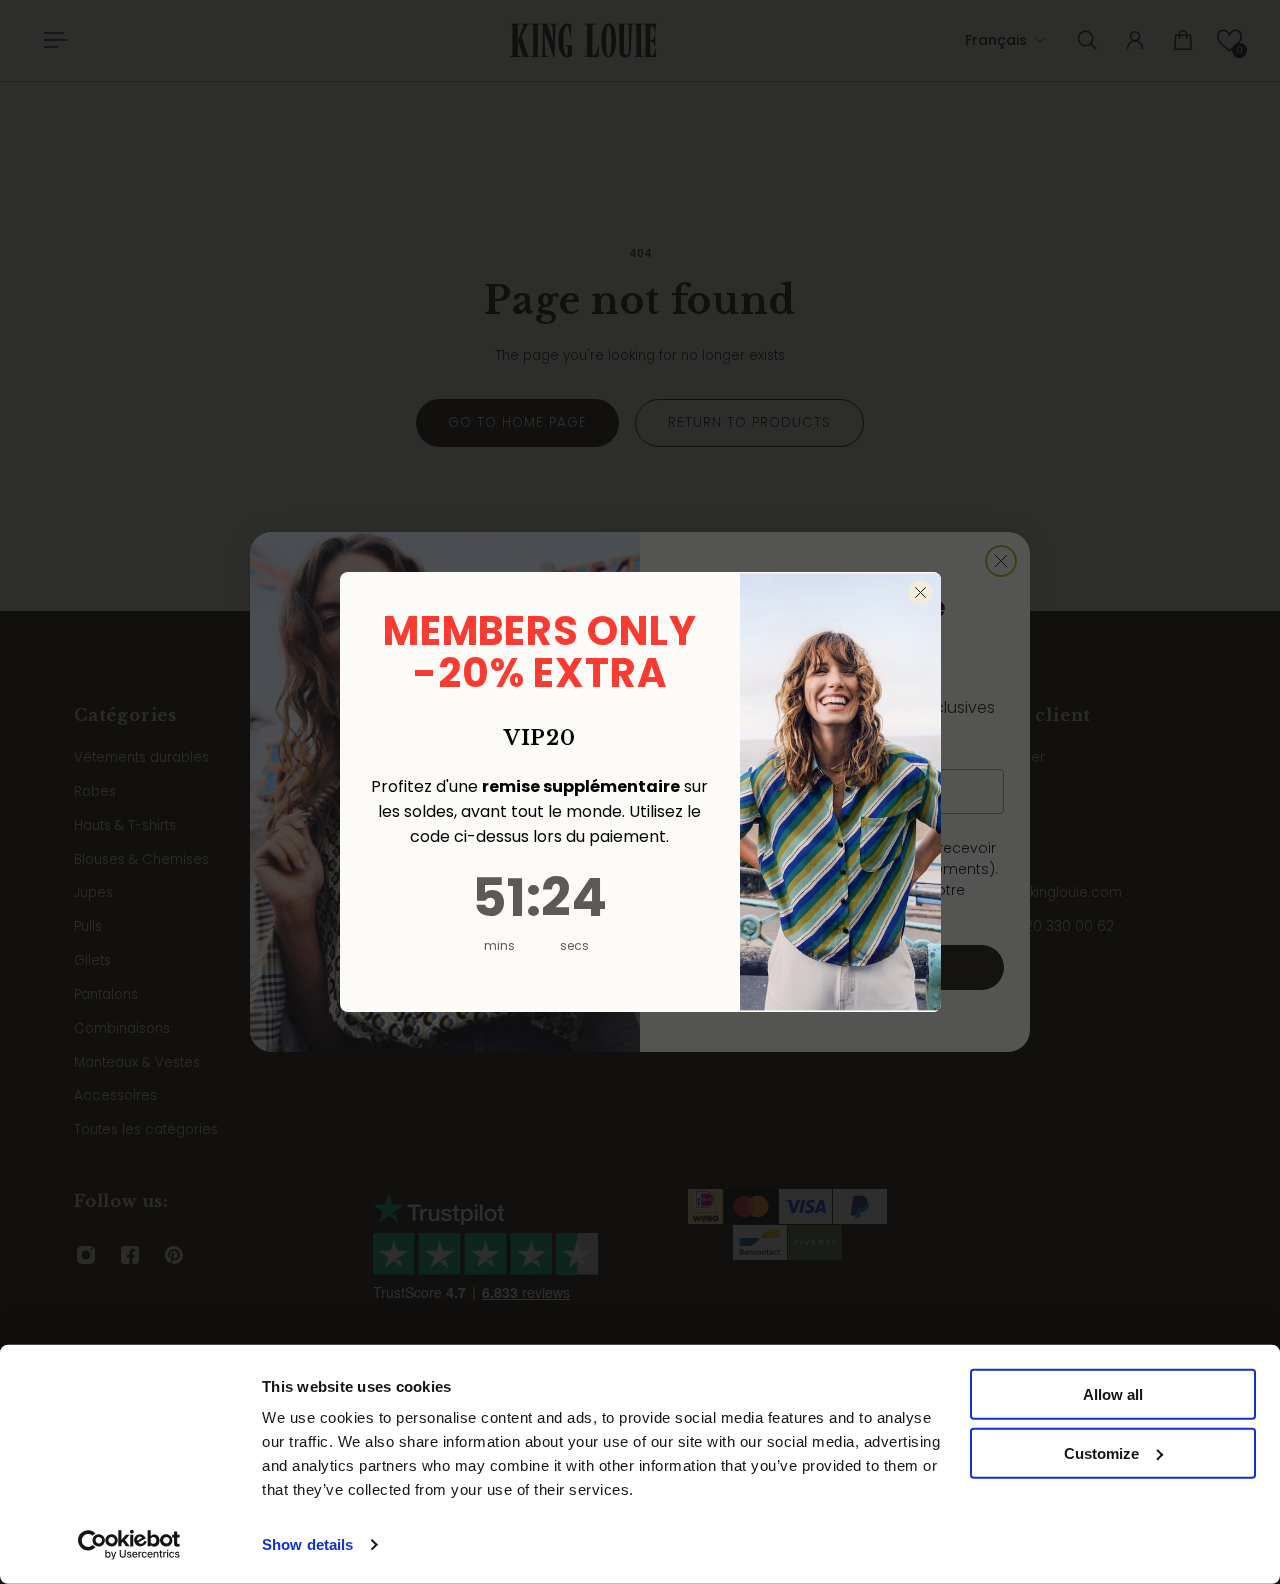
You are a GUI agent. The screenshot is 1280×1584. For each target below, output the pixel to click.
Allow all (1113, 1394)
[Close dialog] (920, 592)
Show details (307, 1544)
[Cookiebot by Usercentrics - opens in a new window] (129, 1545)
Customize (1101, 1453)
